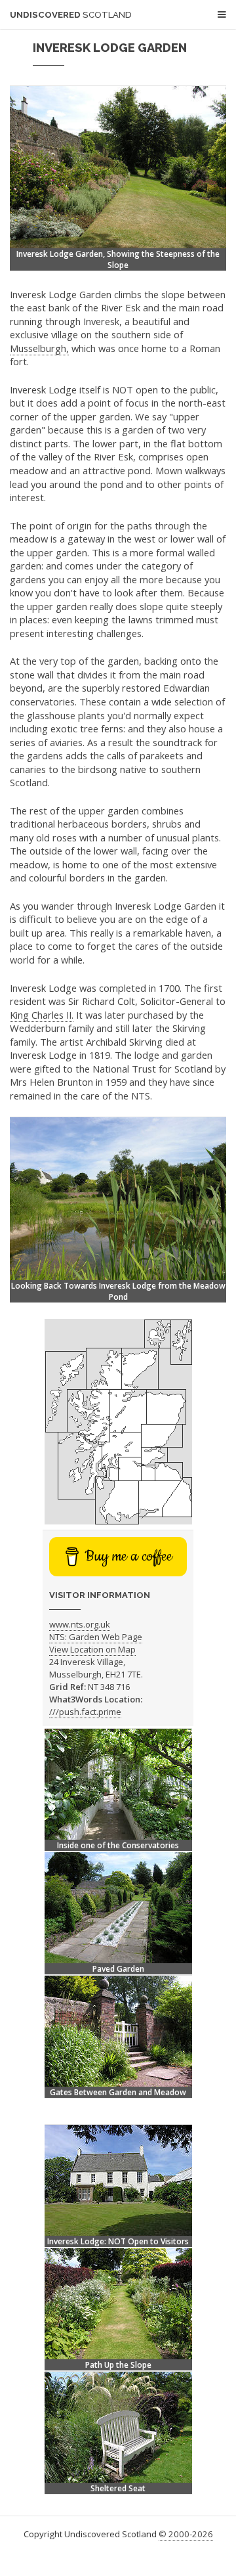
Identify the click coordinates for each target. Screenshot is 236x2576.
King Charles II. (42, 1015)
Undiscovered (71, 15)
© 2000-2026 (186, 2534)
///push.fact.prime (85, 1712)
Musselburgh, (39, 348)
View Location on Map (92, 1649)
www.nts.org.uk (80, 1624)
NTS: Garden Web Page (96, 1637)
